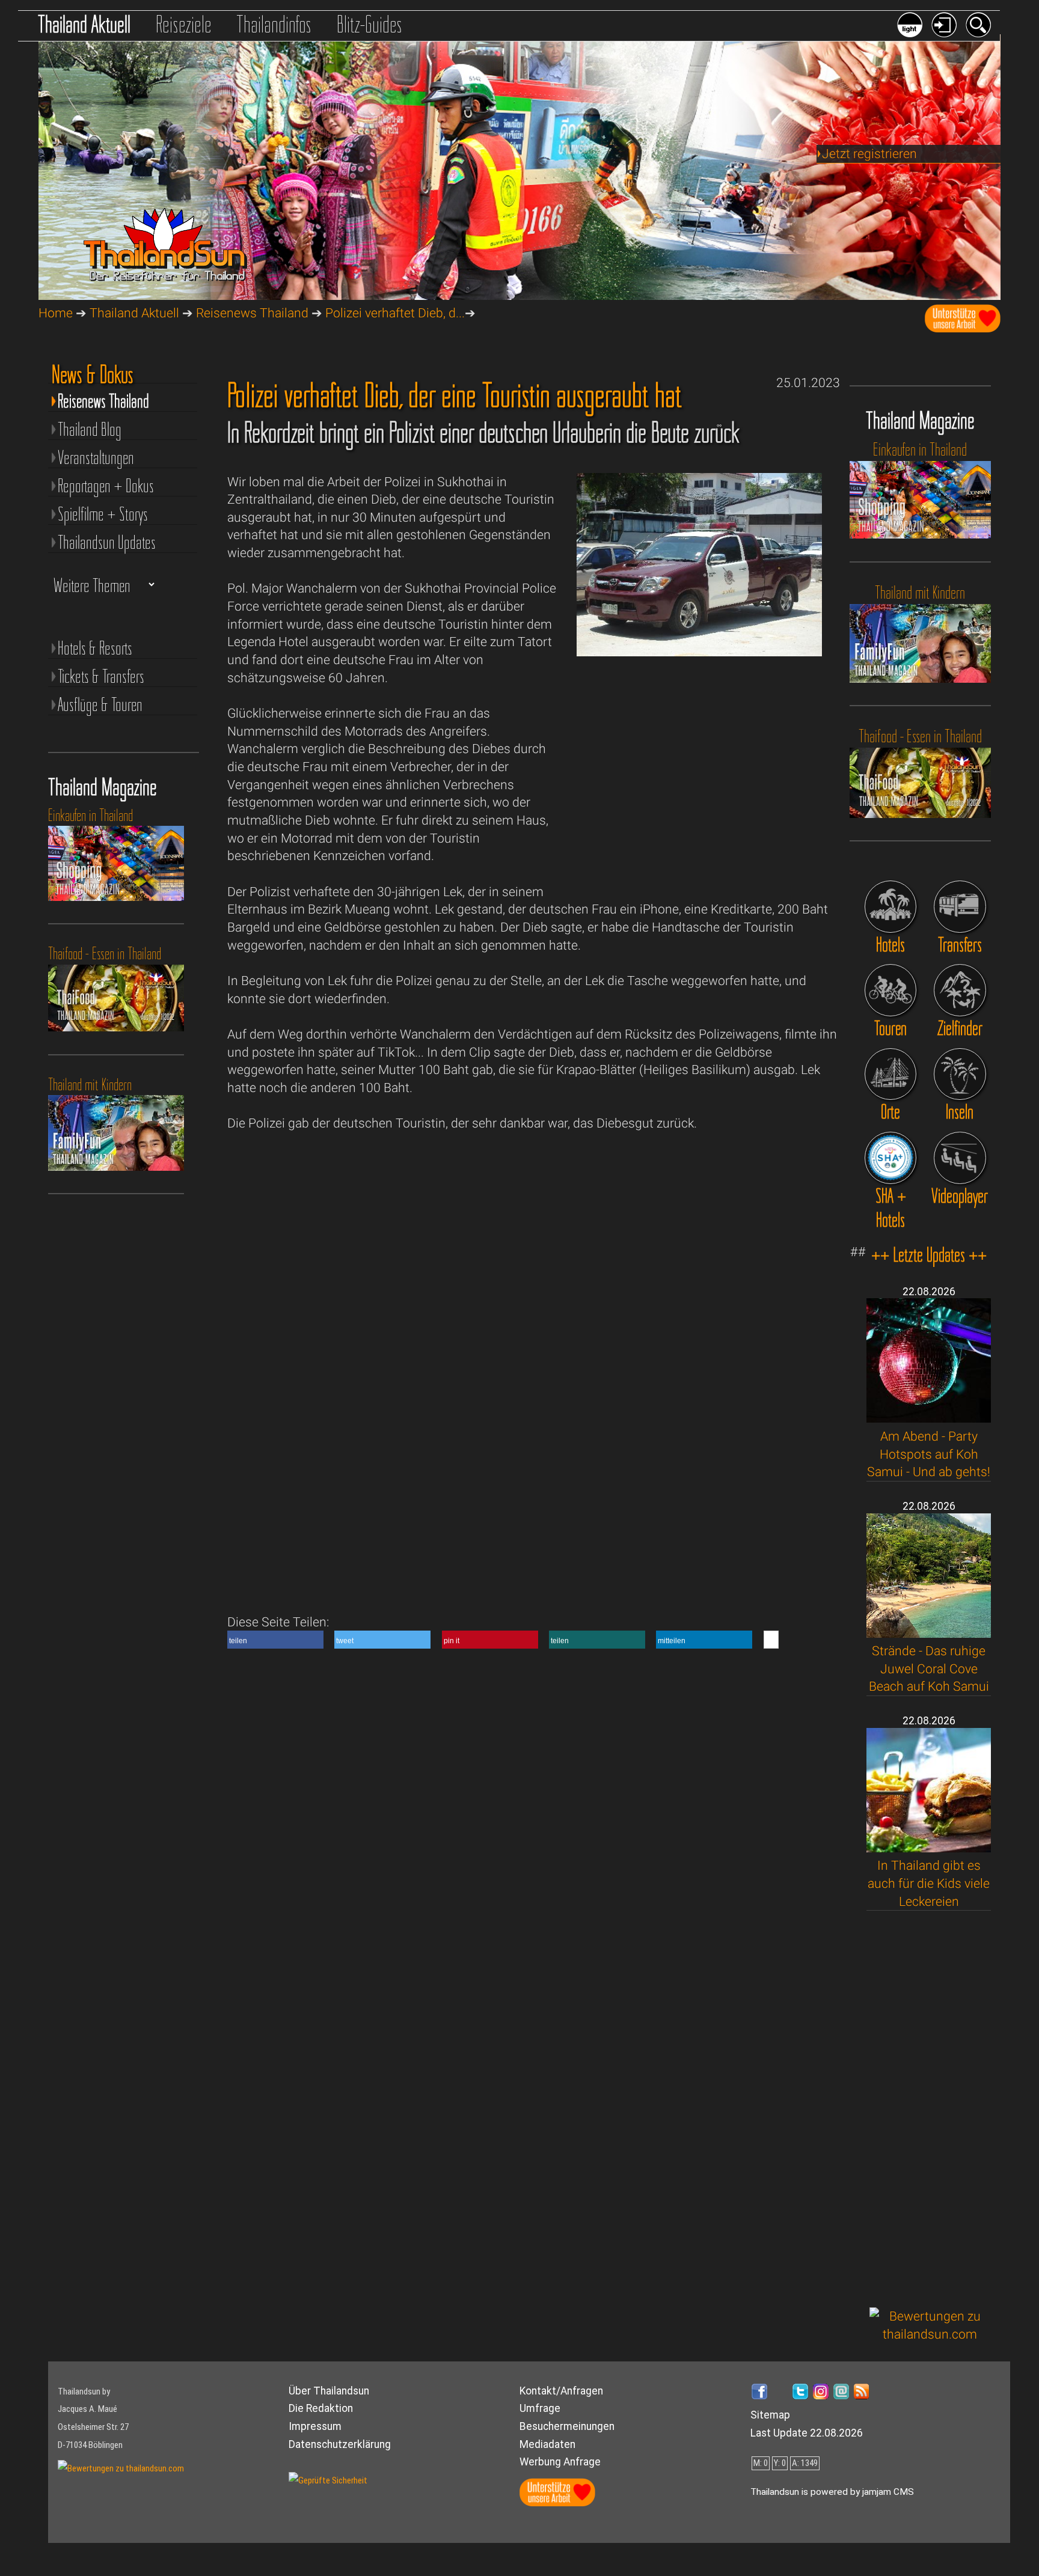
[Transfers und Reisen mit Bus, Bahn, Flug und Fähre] (960, 907)
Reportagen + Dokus (106, 485)
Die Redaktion (321, 2408)
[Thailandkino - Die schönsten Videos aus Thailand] (960, 1158)
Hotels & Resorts (95, 648)
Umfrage (540, 2408)
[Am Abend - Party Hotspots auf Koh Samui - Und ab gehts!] (929, 1418)
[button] (275, 1640)
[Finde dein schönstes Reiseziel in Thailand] (960, 990)
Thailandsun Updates (107, 542)
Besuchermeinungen (567, 2426)
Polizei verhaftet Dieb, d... (395, 313)
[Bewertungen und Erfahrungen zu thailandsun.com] (930, 2334)
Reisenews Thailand (252, 313)
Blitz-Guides (369, 24)
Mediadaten (547, 2444)
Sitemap (770, 2415)
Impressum (315, 2426)
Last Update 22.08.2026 (807, 2433)
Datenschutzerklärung (340, 2444)
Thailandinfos (274, 24)
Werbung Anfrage (560, 2462)
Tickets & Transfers (101, 676)
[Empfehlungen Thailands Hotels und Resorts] (891, 907)
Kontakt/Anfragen (561, 2391)
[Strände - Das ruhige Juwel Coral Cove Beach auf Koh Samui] (929, 1633)
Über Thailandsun (329, 2391)
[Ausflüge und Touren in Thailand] (891, 990)
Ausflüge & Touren (100, 704)
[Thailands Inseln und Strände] (960, 1074)
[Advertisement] (930, 2109)
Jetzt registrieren (869, 154)
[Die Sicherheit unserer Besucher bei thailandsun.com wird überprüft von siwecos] (328, 2480)
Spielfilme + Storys (103, 514)
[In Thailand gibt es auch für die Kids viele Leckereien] (929, 1848)
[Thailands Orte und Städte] (891, 1074)
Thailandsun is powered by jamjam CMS (832, 2492)
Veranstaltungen (96, 457)
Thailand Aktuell (84, 24)
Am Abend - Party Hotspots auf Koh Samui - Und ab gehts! (929, 1454)
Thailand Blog (90, 429)
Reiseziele (184, 24)
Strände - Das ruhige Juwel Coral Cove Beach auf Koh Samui (929, 1668)
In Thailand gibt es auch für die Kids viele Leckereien (929, 1883)
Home (56, 313)
